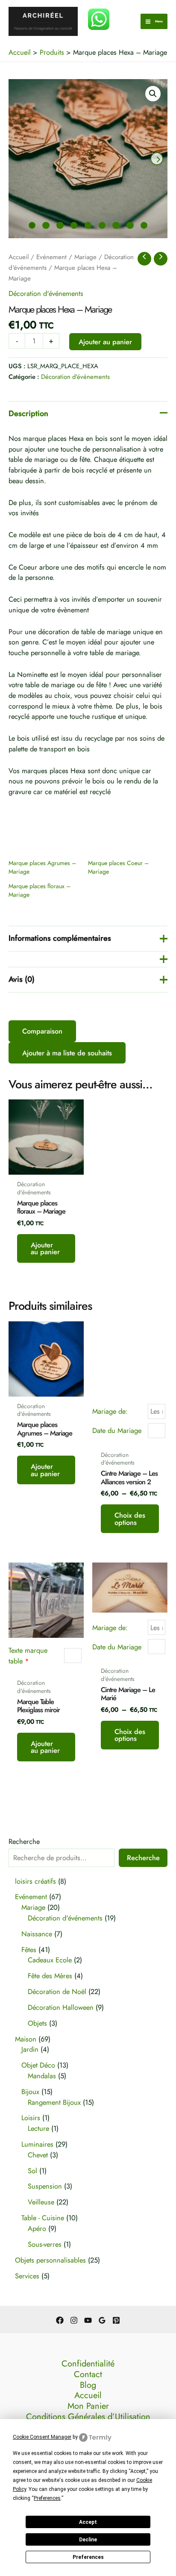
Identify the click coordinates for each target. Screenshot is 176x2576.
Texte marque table (28, 1656)
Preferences (88, 2557)
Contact (88, 2375)
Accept (88, 2522)
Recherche (24, 1841)
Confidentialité (88, 2364)
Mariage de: (110, 1411)
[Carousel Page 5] (88, 225)
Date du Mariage (117, 1430)
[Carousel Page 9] (144, 225)
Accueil (19, 257)
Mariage (85, 257)
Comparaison (42, 1031)
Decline (88, 2540)
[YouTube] (88, 2320)
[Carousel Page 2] (46, 225)
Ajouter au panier (105, 342)
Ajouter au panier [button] (45, 1248)
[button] (153, 94)
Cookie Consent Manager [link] (42, 2437)
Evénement (51, 257)
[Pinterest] (116, 2320)
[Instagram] (74, 2320)
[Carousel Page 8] (130, 225)
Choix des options (130, 1518)
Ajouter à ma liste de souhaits (67, 1053)
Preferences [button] (47, 2498)
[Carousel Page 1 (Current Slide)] (32, 225)
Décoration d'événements (46, 293)
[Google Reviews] (102, 2320)
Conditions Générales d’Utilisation (88, 2417)
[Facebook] (60, 2320)
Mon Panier (88, 2406)
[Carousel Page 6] (102, 225)
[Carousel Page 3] (60, 225)
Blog (88, 2385)
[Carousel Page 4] (74, 225)
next (157, 159)
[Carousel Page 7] (116, 225)
